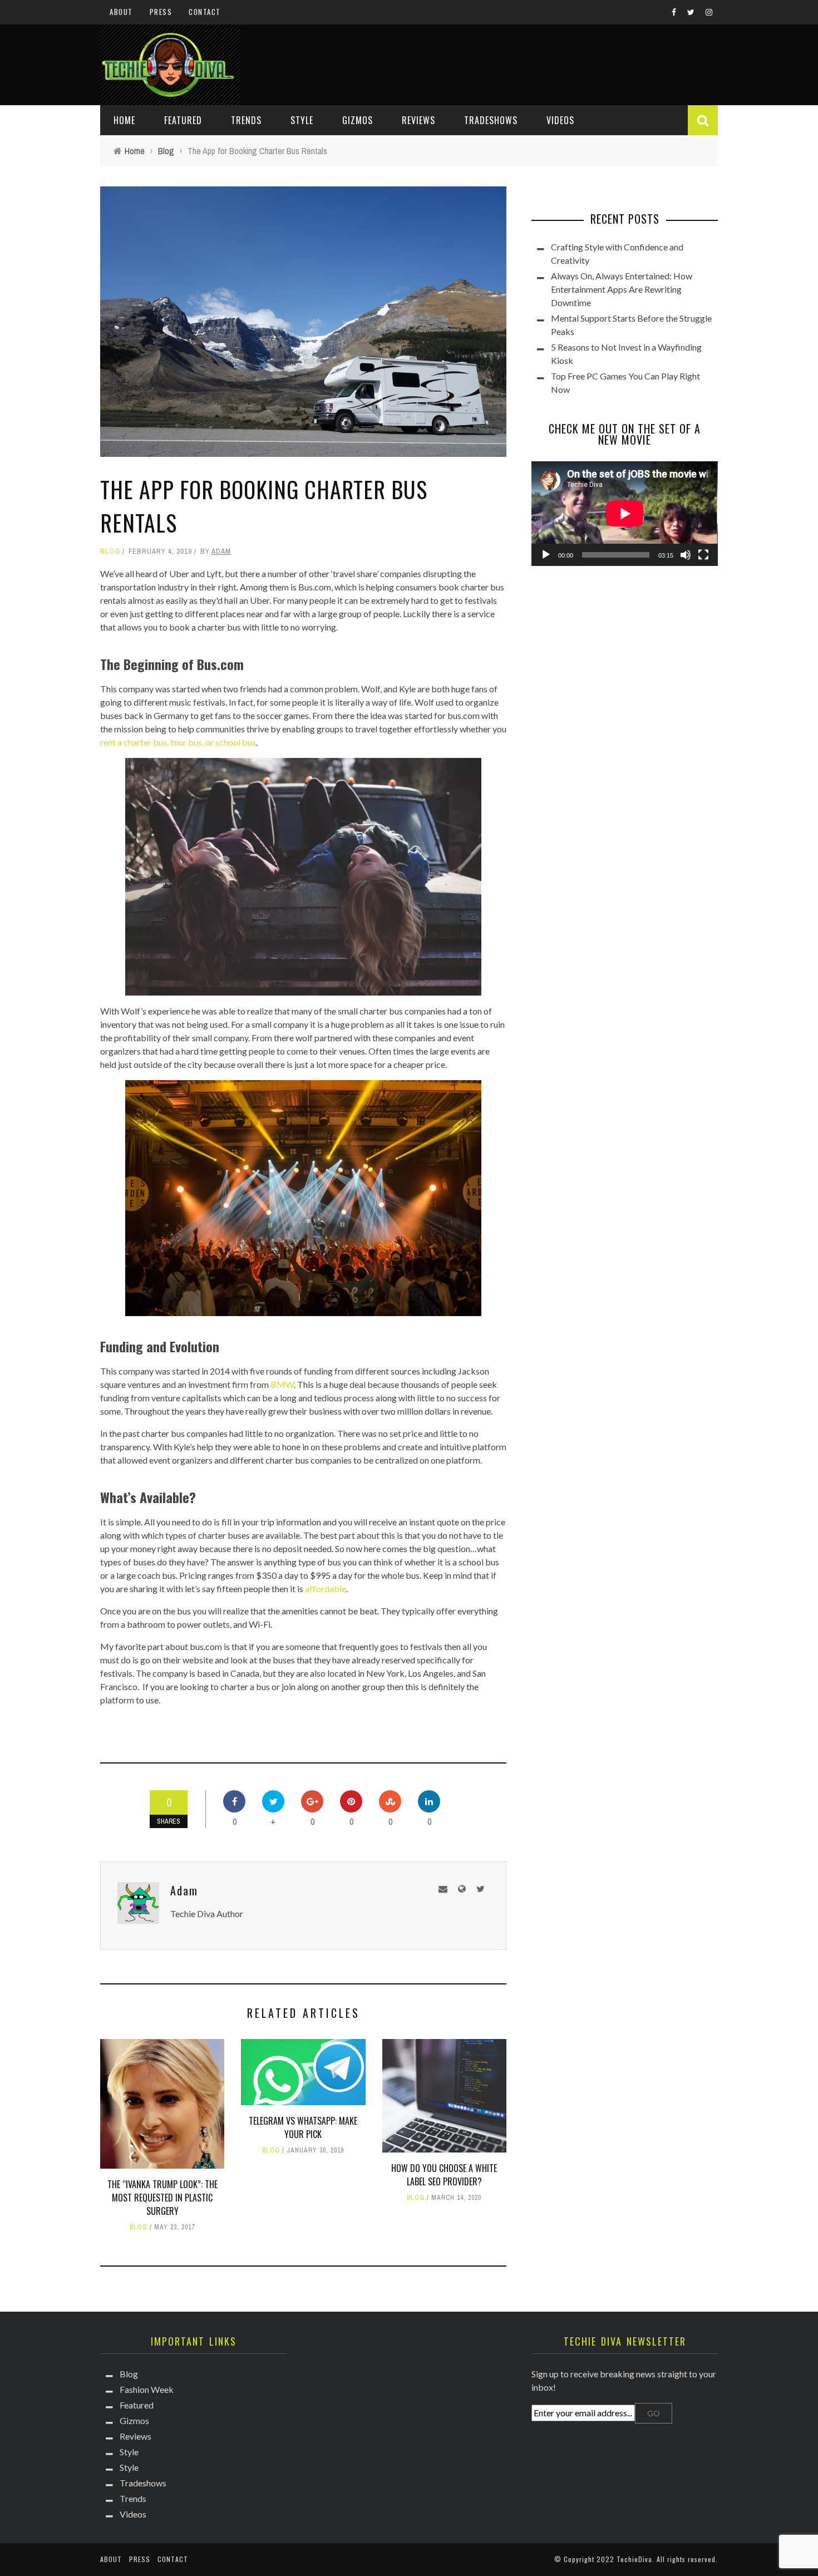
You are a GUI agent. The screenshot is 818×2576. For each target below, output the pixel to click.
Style (302, 120)
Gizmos (358, 120)
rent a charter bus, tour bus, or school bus (178, 742)
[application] (625, 514)
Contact (205, 12)
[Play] (546, 555)
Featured (183, 120)
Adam (221, 551)
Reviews (418, 120)
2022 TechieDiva (624, 2559)
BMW (282, 1384)
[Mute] (686, 555)
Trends (246, 120)
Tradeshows (491, 120)
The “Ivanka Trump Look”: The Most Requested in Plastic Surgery (162, 2198)
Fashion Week (147, 2389)
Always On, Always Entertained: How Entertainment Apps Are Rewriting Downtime (622, 289)
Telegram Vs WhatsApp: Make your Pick (303, 2127)
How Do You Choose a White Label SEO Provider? (444, 2175)
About (121, 12)
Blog (110, 551)
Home (124, 120)
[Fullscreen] (703, 555)
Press (161, 12)
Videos (560, 120)
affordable (326, 1589)
